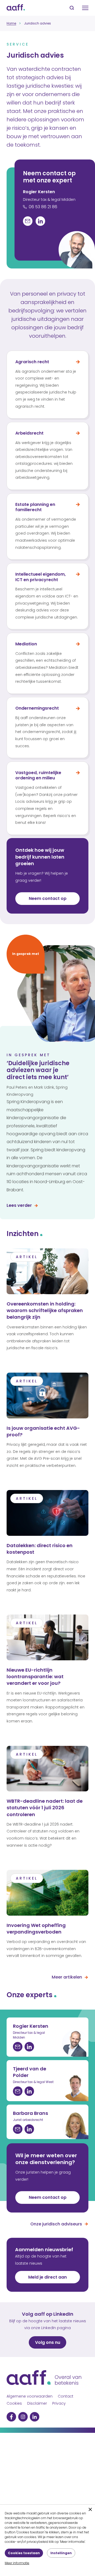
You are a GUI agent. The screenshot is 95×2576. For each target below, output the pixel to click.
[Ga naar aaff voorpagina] (16, 8)
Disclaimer (37, 2403)
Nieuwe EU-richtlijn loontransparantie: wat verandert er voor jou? (35, 1676)
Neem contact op (48, 2197)
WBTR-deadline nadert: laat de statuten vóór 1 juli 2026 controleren (45, 1808)
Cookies (14, 2403)
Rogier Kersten (39, 192)
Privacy (59, 2403)
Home (11, 23)
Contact (66, 2396)
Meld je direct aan (47, 2277)
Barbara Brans (30, 2113)
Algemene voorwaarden (30, 2396)
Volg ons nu (48, 2342)
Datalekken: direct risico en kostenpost (40, 1549)
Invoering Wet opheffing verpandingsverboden (36, 1929)
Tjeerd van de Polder (30, 2072)
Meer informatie (17, 2563)
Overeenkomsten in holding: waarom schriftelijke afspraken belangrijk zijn (45, 1310)
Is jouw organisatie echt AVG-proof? (43, 1431)
